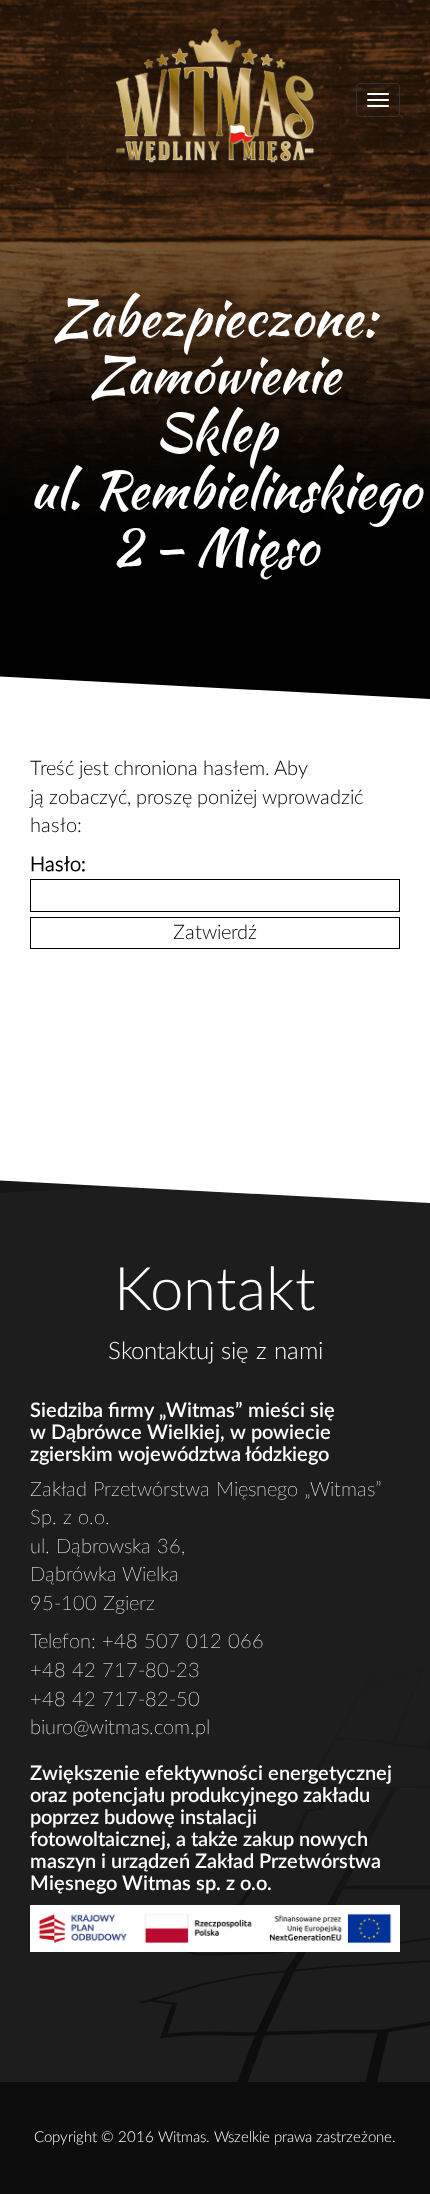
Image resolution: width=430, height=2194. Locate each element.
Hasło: (58, 865)
